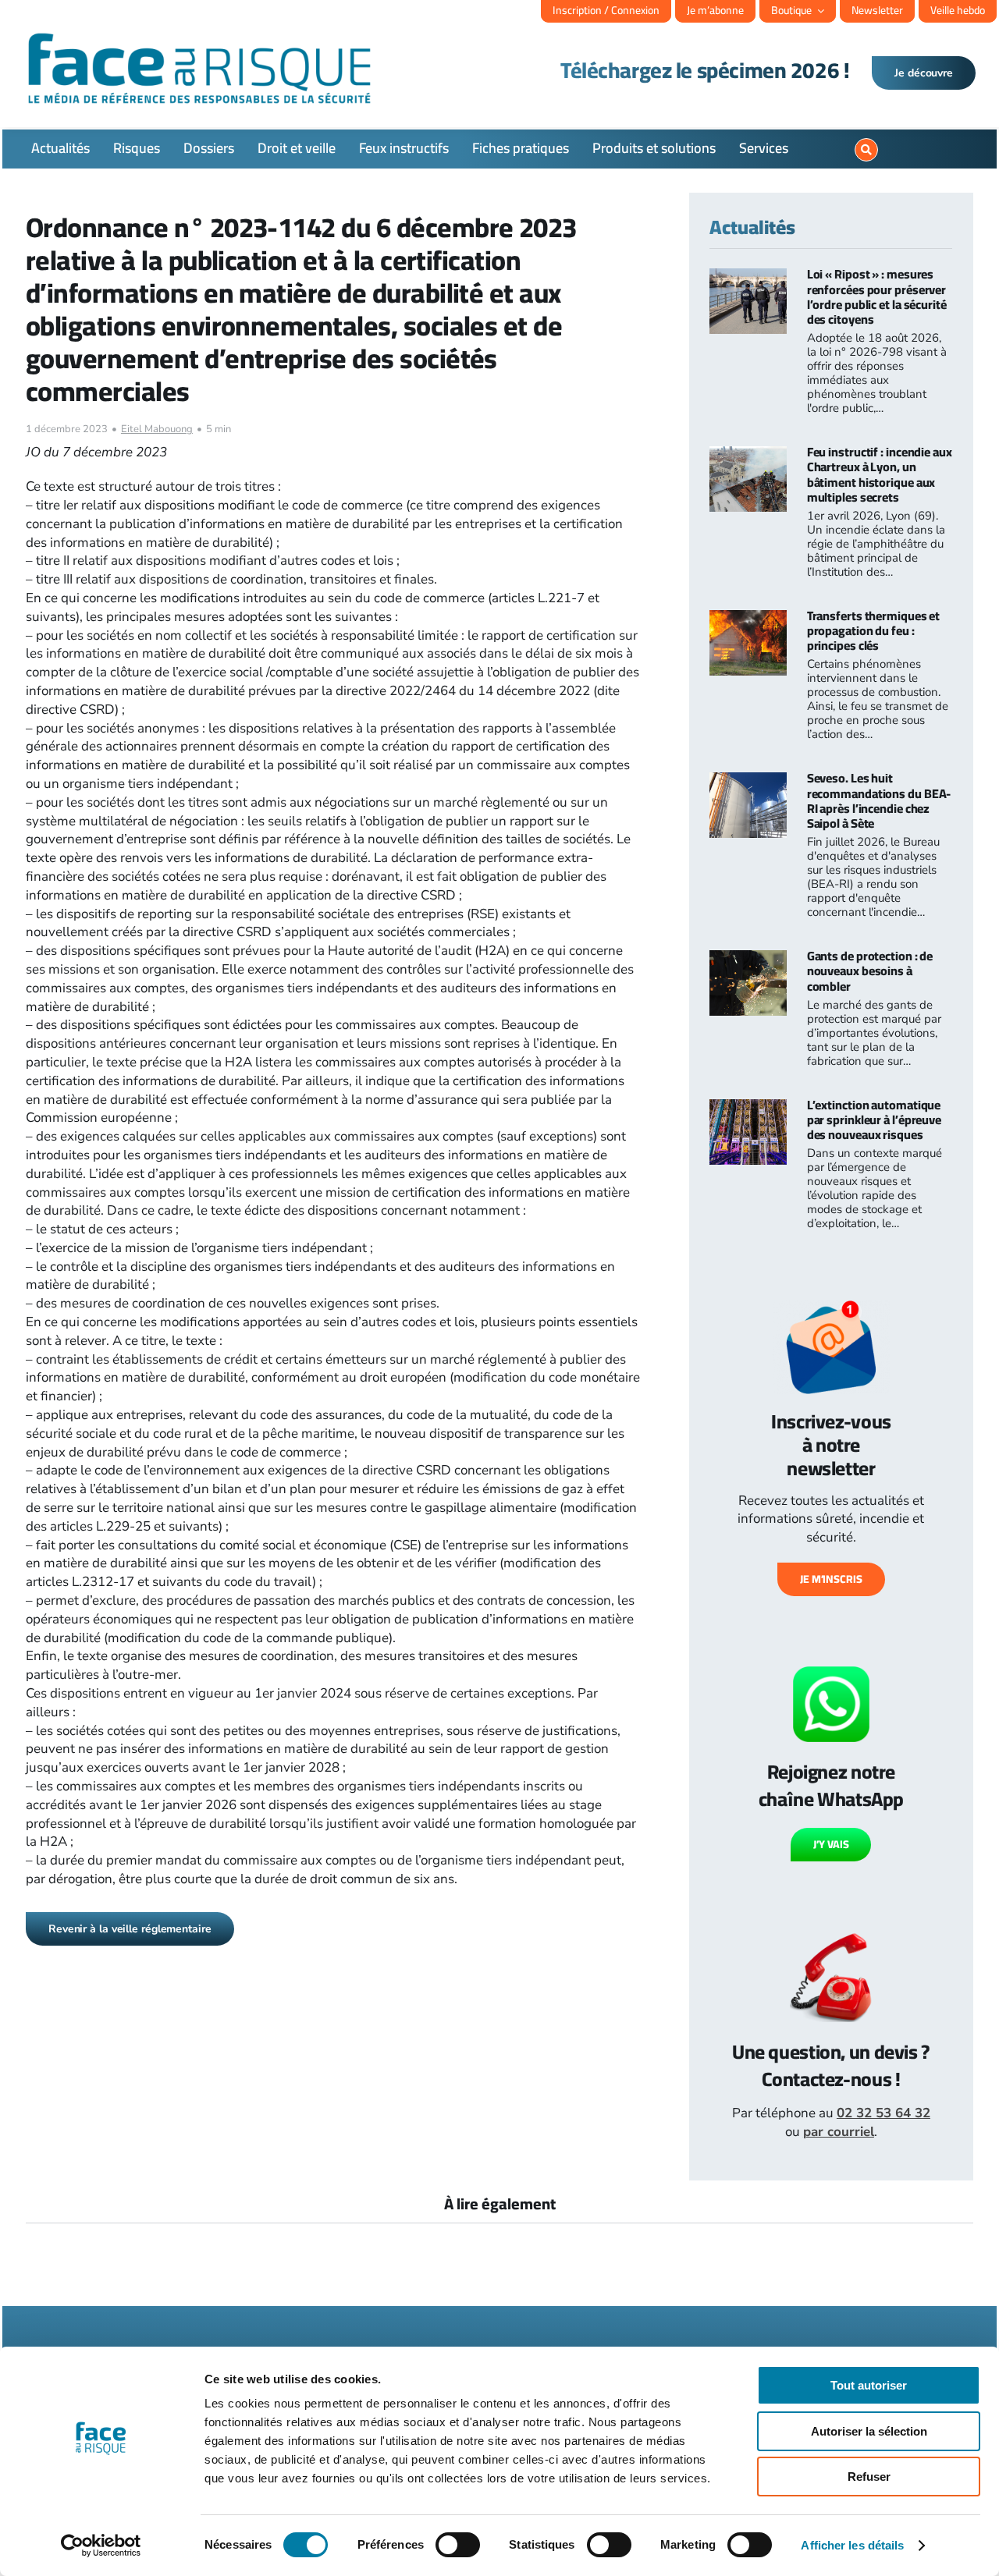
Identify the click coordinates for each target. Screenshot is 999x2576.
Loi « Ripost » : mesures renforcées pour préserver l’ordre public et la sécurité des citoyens (877, 296)
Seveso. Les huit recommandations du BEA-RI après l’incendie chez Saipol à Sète (879, 800)
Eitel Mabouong (157, 429)
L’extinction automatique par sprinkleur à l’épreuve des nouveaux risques (874, 1119)
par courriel (839, 2132)
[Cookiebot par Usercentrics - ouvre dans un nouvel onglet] (101, 2546)
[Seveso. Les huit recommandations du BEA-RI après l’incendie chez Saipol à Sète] (748, 781)
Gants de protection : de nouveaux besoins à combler (870, 970)
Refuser (869, 2477)
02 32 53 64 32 (883, 2113)
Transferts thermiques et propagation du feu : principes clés (874, 630)
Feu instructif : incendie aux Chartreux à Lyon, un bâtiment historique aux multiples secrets (880, 474)
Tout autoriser (869, 2385)
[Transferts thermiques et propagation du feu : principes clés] (748, 619)
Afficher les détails (852, 2545)
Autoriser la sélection (869, 2431)
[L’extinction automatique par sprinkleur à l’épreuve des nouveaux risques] (748, 1108)
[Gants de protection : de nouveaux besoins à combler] (748, 959)
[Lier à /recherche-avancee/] (866, 150)
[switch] (458, 2545)
